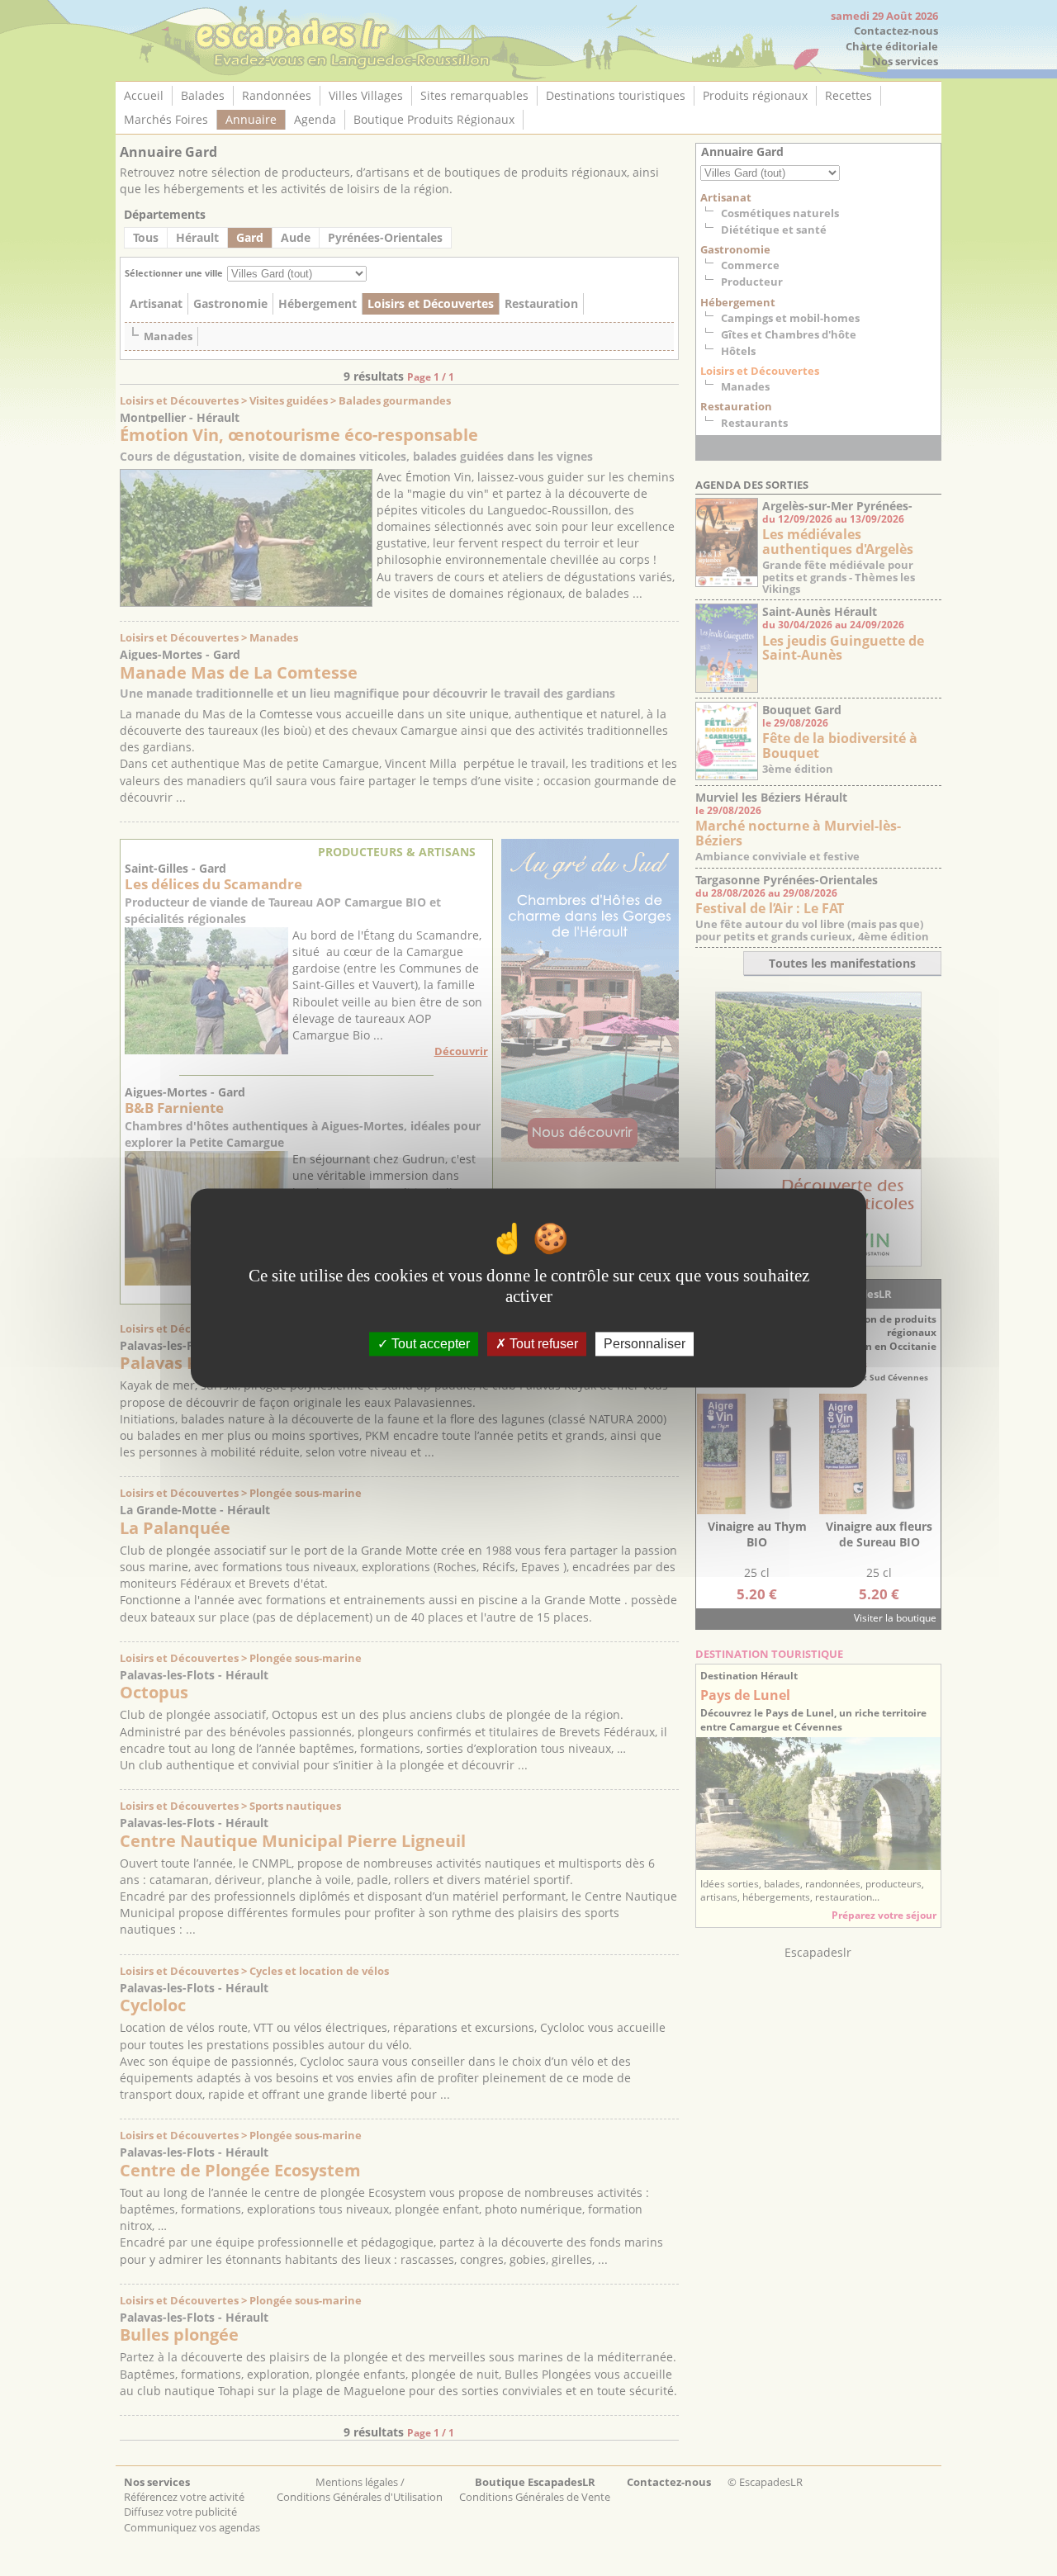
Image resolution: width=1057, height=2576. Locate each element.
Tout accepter (429, 1344)
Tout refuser (542, 1344)
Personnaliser (645, 1344)
